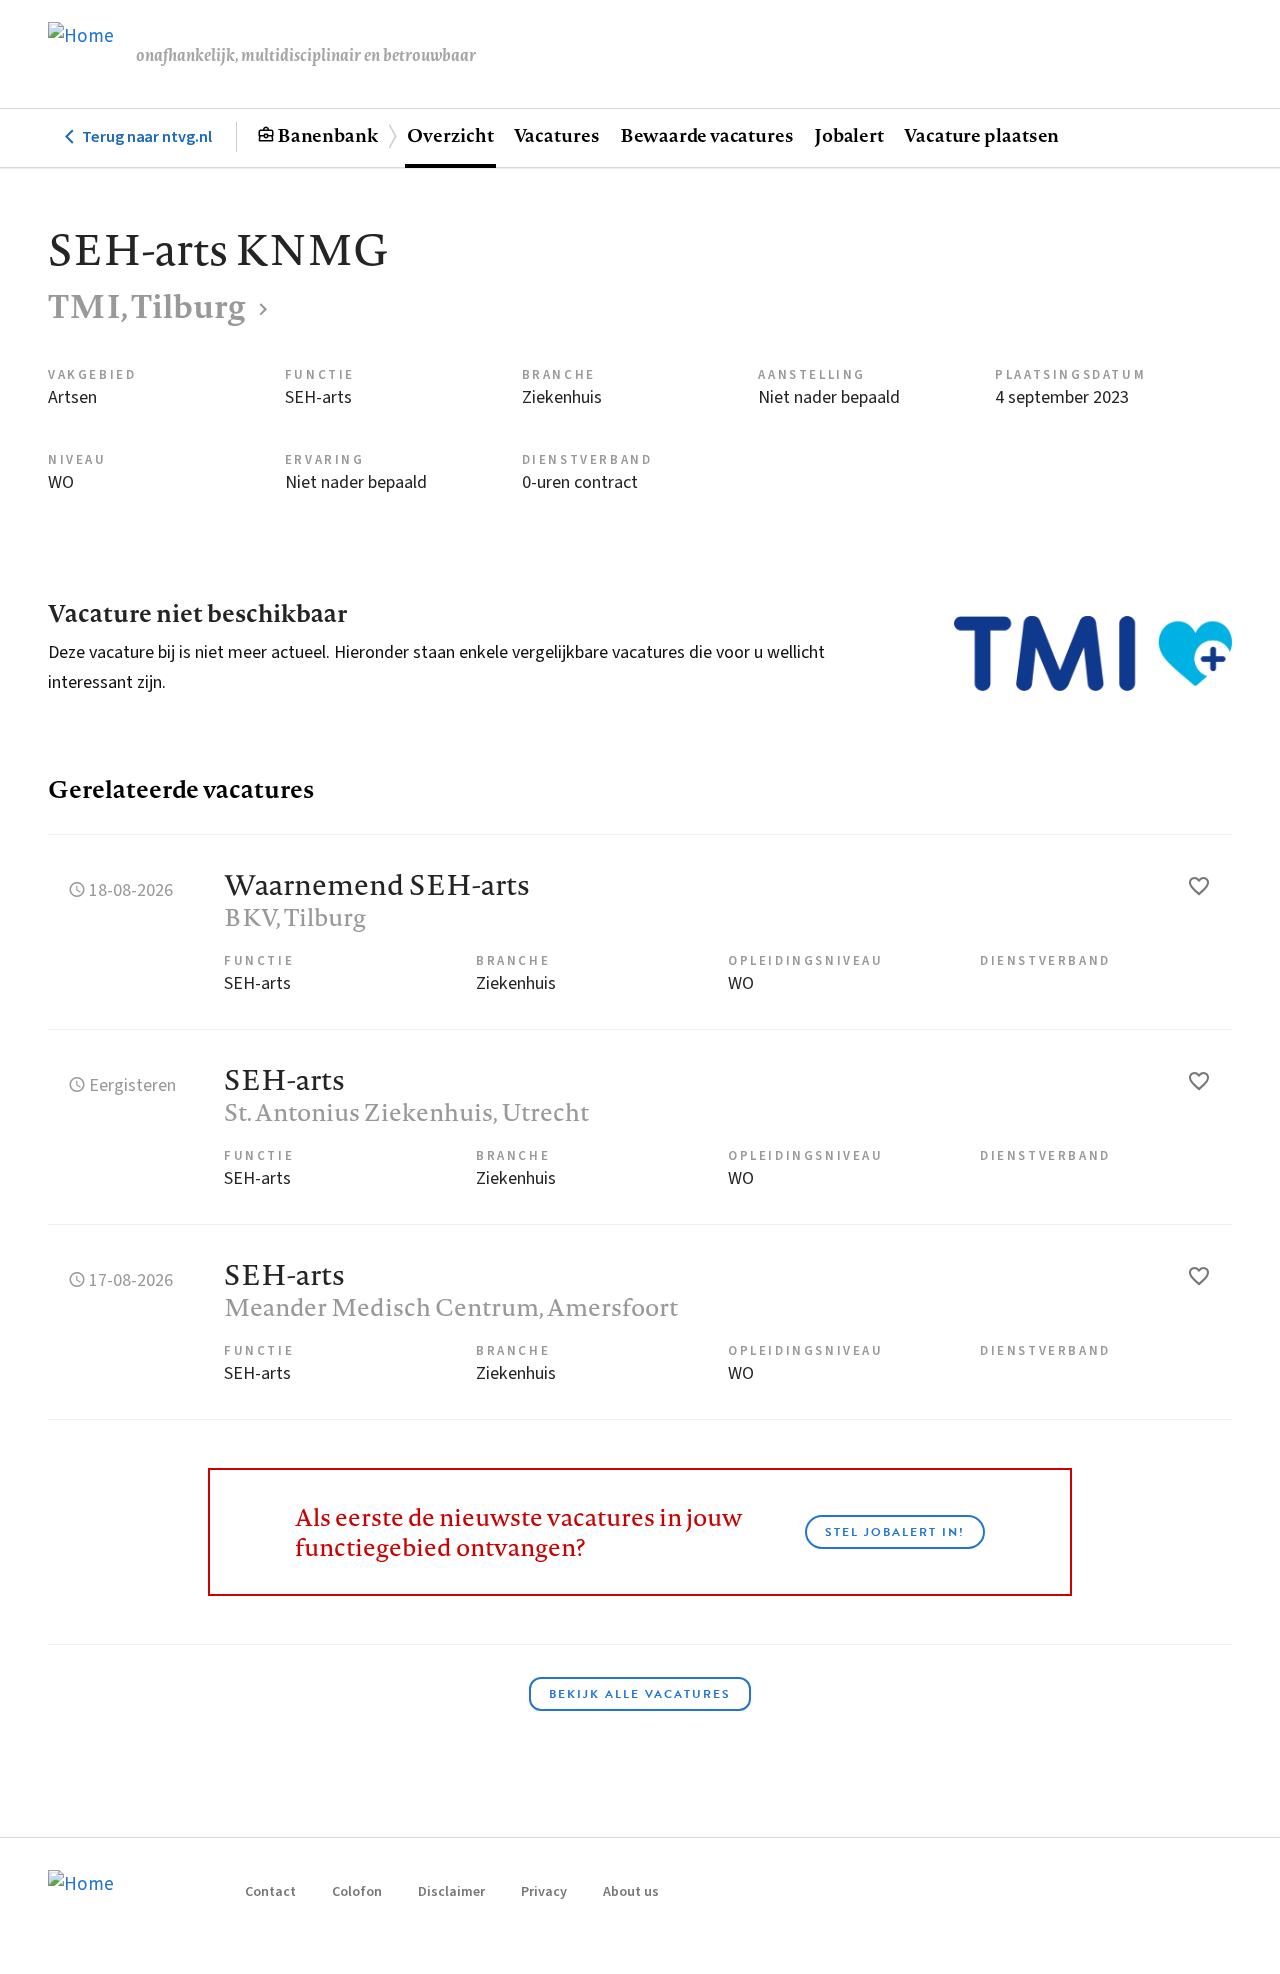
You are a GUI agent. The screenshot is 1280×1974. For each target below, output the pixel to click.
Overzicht (450, 135)
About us (631, 1892)
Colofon (357, 1892)
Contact (270, 1892)
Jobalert (849, 135)
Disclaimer (451, 1892)
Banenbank (327, 135)
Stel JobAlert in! (895, 1532)
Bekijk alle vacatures (640, 1694)
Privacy (544, 1892)
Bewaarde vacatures (707, 135)
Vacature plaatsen (981, 135)
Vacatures (557, 135)
